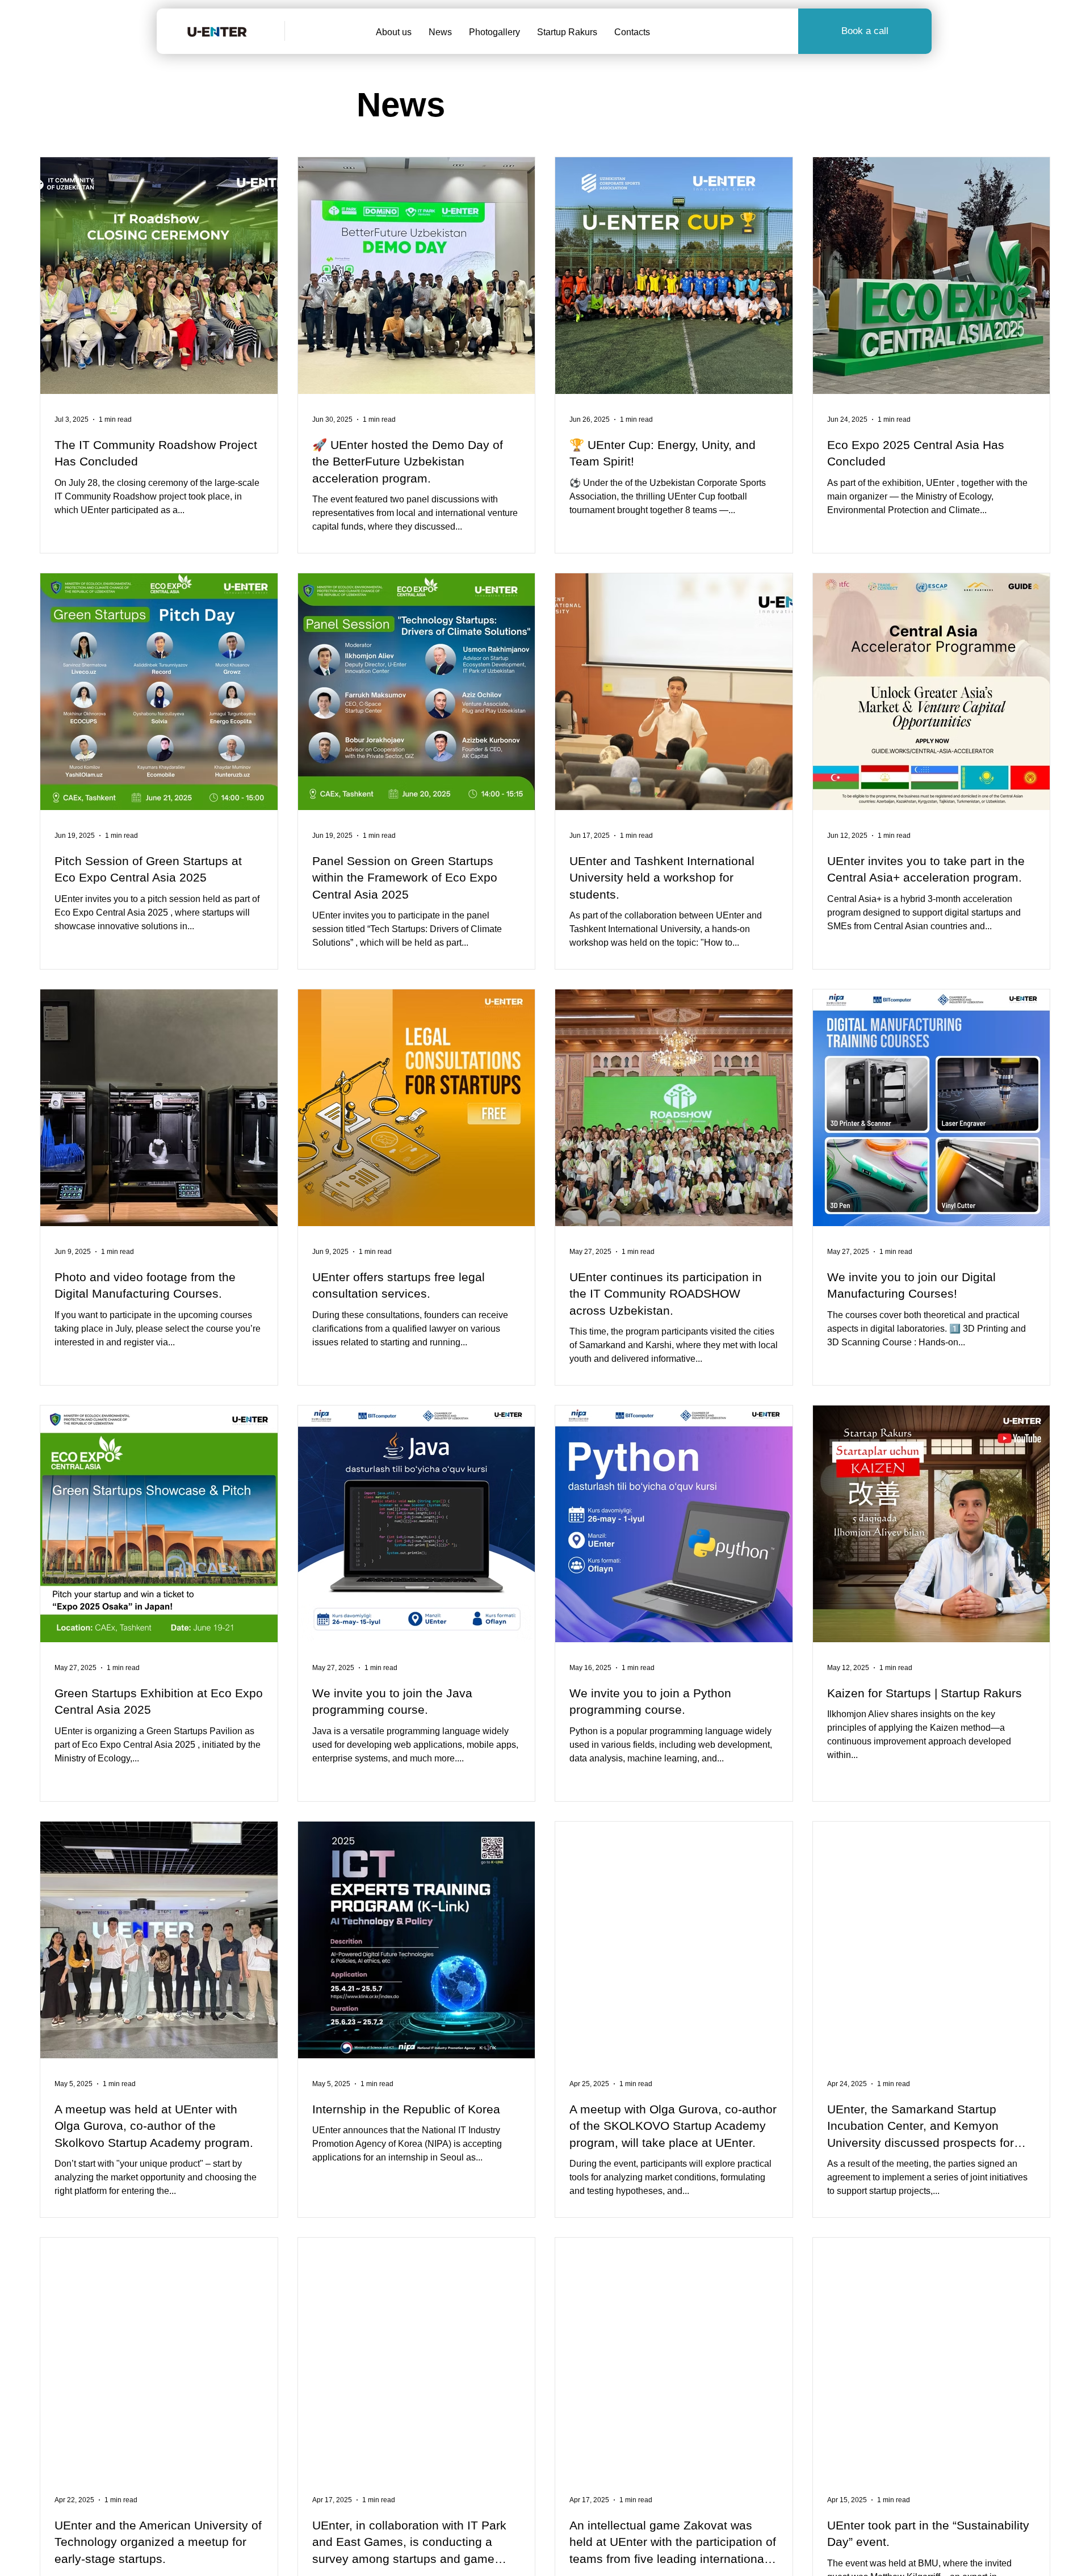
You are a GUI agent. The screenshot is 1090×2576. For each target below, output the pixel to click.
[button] (865, 31)
